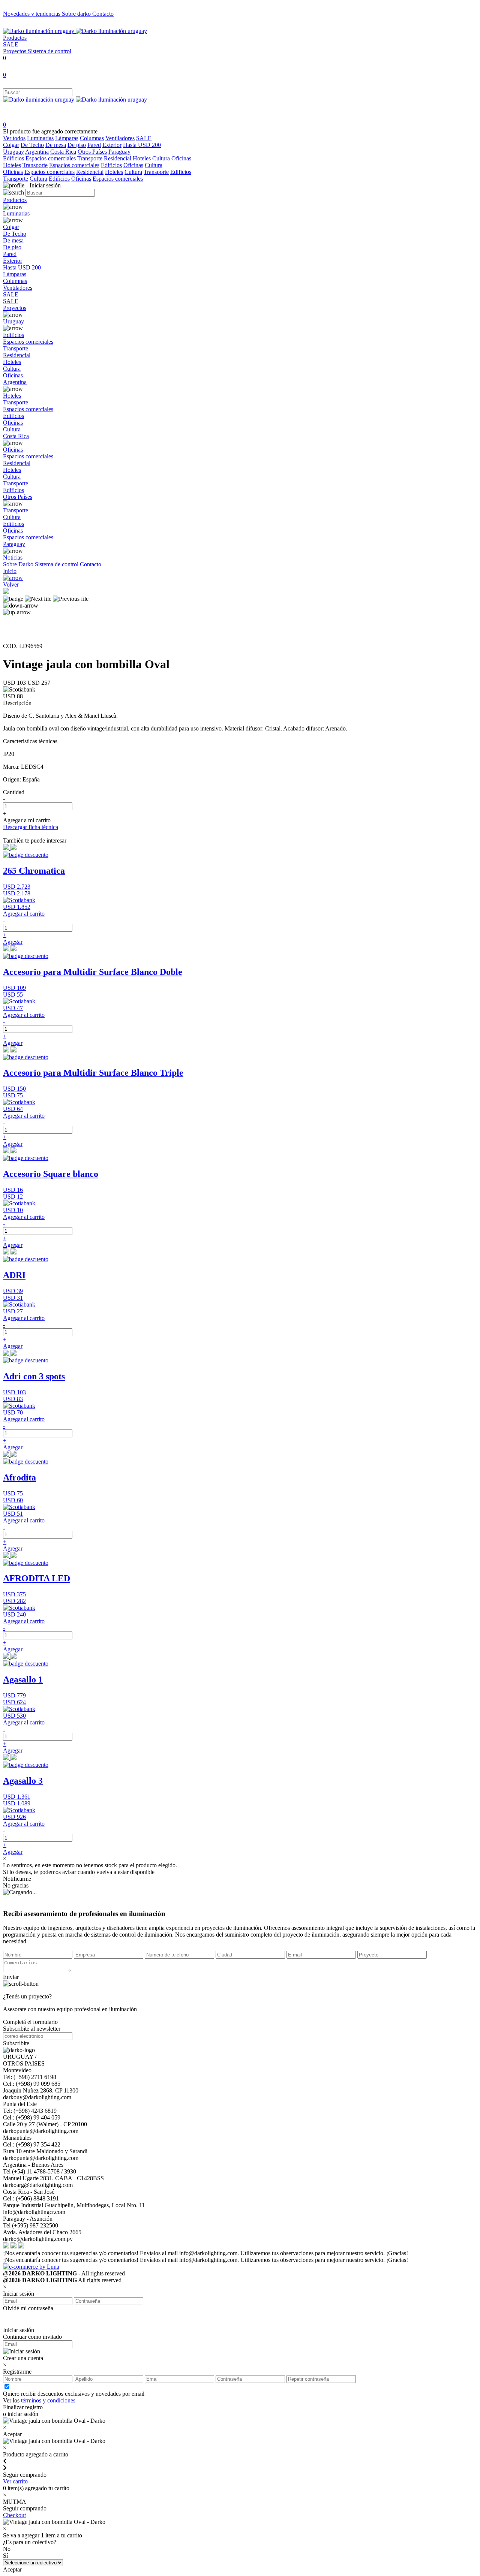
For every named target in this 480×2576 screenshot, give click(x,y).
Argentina (37, 152)
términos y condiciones (48, 2400)
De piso (77, 145)
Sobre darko (77, 14)
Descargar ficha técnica (31, 827)
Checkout (14, 2515)
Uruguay (13, 152)
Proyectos (15, 51)
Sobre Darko (19, 564)
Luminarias (40, 138)
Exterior (112, 145)
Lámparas (67, 138)
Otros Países (92, 152)
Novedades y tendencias (32, 14)
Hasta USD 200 (142, 145)
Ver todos (14, 138)
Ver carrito (15, 2481)
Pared (94, 145)
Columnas (92, 138)
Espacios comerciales (51, 158)
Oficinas (181, 158)
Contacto (103, 14)
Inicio (10, 571)
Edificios (13, 158)
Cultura (161, 158)
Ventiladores (120, 138)
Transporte (90, 158)
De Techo (32, 145)
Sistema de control (49, 51)
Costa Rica (63, 152)
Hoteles (142, 158)
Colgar (11, 145)
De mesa (56, 145)
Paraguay (119, 152)
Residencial (118, 158)
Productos (15, 38)
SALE (11, 44)
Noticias (13, 558)
